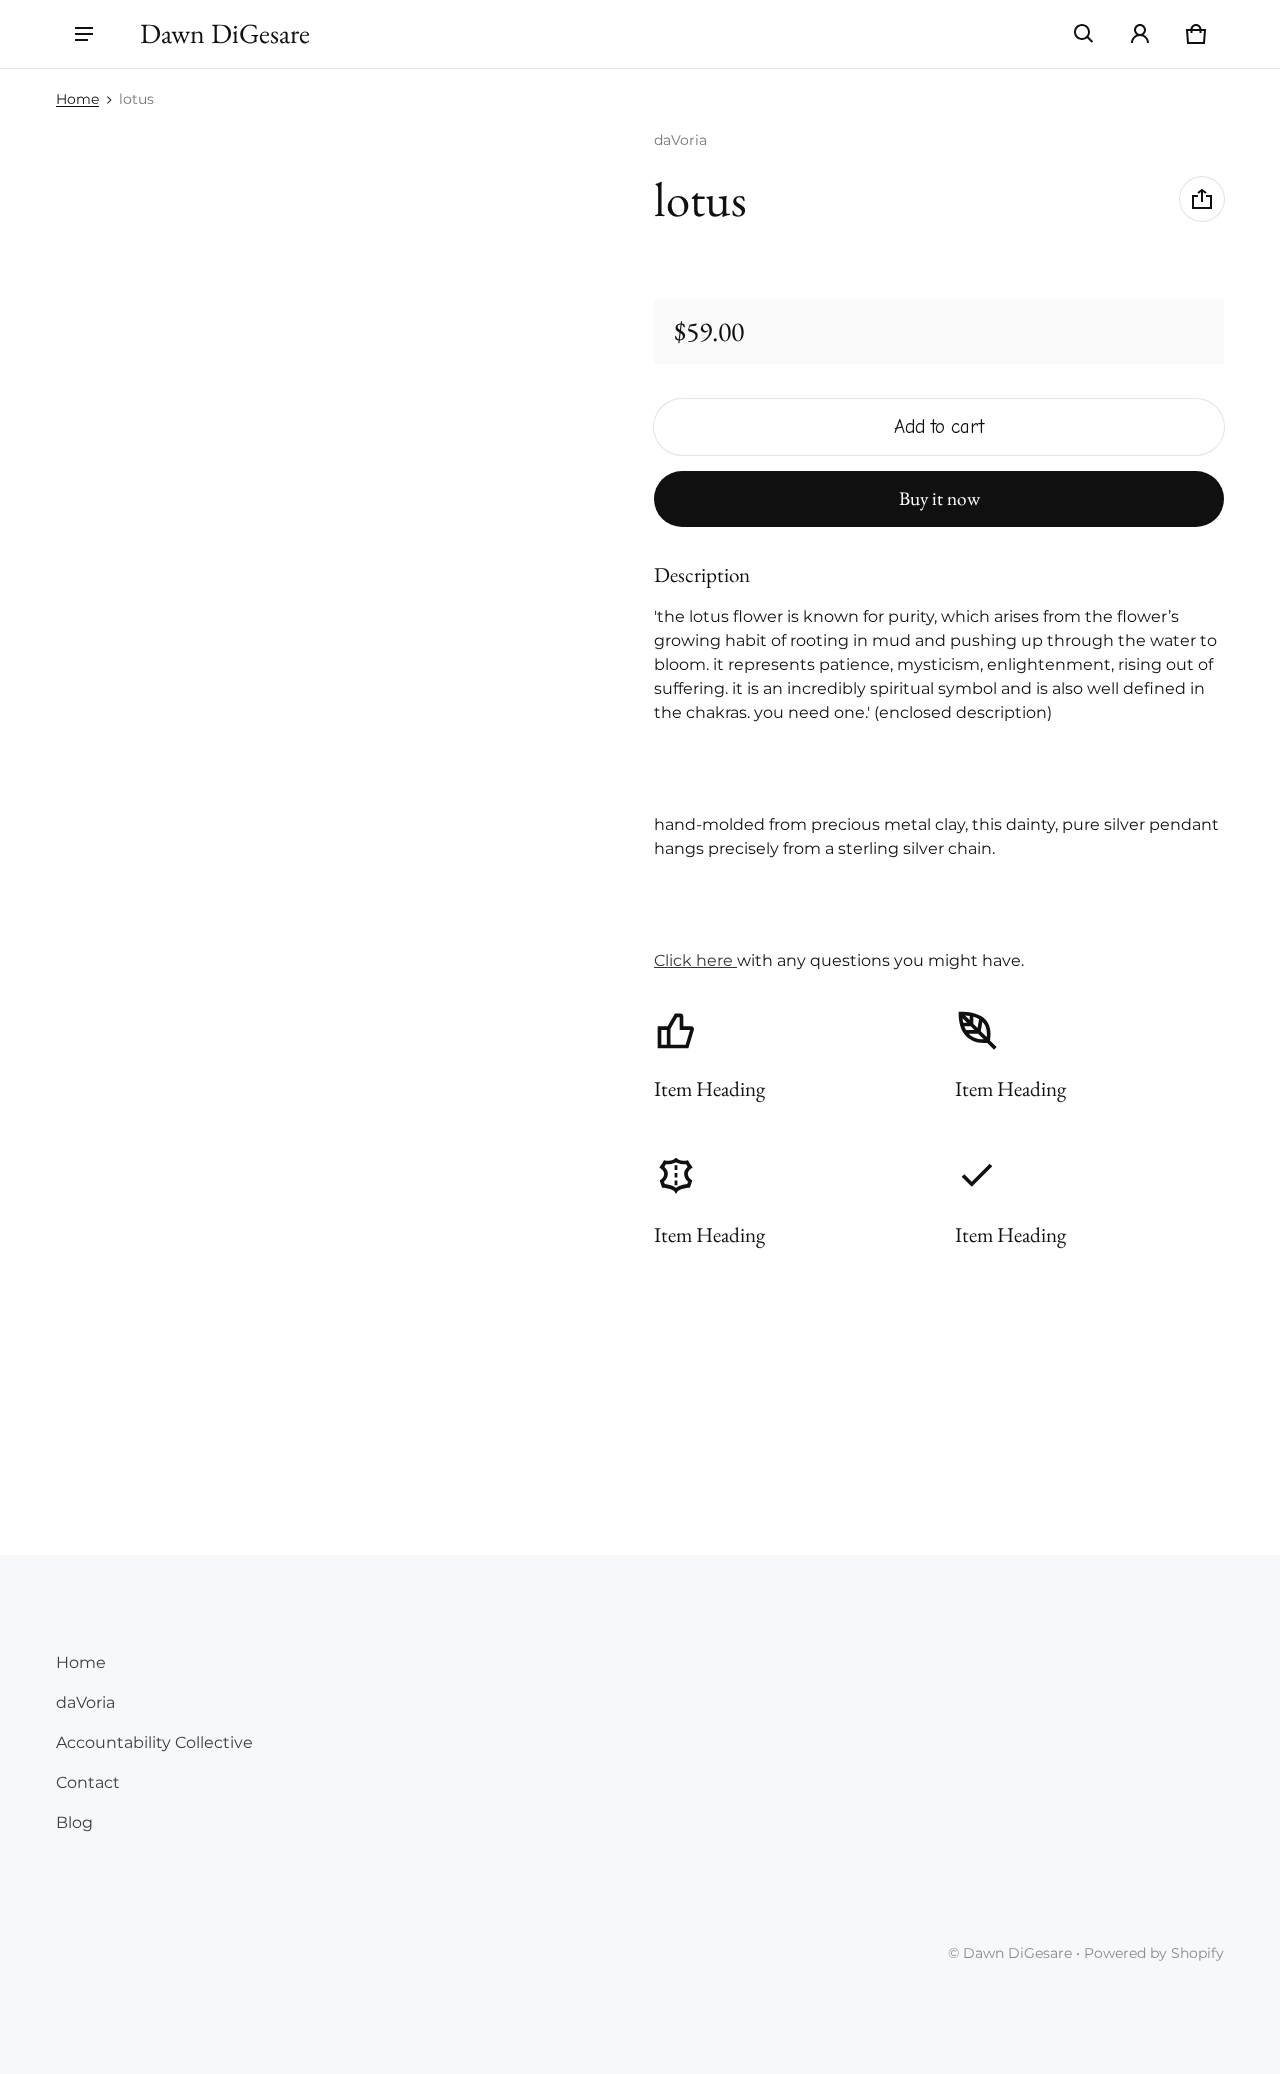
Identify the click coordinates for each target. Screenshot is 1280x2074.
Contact (88, 1782)
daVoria (85, 1702)
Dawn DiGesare (1017, 1953)
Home (77, 99)
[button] (1084, 34)
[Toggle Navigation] (84, 34)
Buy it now (939, 498)
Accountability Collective (154, 1742)
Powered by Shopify (1154, 1953)
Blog (74, 1822)
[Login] (1140, 34)
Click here (695, 960)
